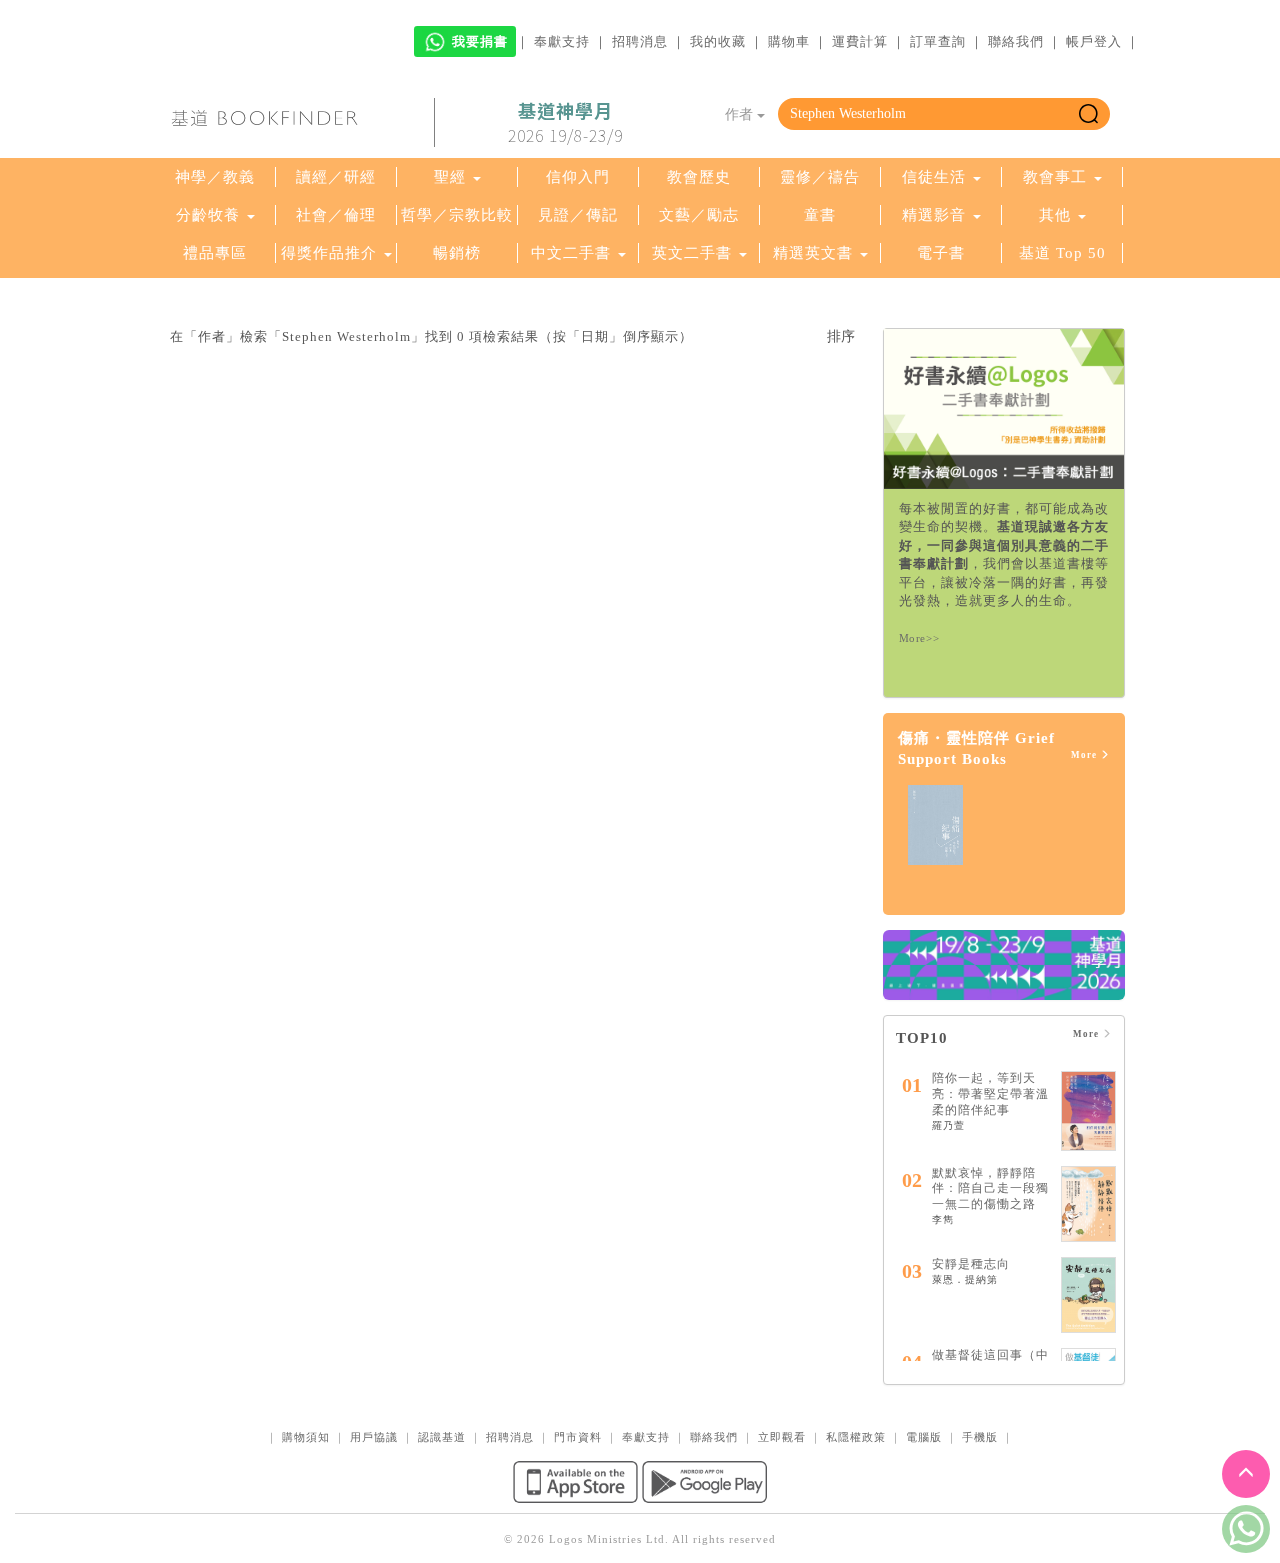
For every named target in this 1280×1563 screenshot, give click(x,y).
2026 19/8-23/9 (565, 123)
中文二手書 (573, 253)
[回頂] (1246, 1474)
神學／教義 (215, 177)
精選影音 (934, 215)
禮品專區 (215, 253)
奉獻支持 (562, 41)
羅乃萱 (948, 1125)
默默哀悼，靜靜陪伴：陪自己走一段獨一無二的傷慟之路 (990, 1188)
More (1085, 755)
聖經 (450, 177)
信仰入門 (578, 177)
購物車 (789, 41)
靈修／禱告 (820, 177)
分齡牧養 (208, 215)
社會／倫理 (336, 215)
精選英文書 (815, 253)
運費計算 (860, 41)
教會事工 (1055, 177)
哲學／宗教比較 (457, 215)
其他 (1055, 215)
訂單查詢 (938, 41)
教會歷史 (699, 177)
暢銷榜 (457, 253)
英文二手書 (694, 253)
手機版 (980, 1437)
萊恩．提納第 (965, 1279)
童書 (820, 215)
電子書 (941, 253)
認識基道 (442, 1437)
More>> (919, 638)
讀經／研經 (336, 177)
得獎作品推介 (329, 253)
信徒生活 (934, 177)
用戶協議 (374, 1437)
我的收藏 (718, 41)
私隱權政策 (856, 1437)
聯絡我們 (1016, 41)
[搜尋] (1088, 114)
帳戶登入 (1094, 41)
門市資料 (578, 1437)
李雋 (943, 1219)
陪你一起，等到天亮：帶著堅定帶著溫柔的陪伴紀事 (990, 1093)
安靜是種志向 (971, 1264)
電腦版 (924, 1437)
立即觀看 (782, 1437)
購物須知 (306, 1437)
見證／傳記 (578, 215)
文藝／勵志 (699, 215)
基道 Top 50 (1062, 253)
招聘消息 (640, 41)
